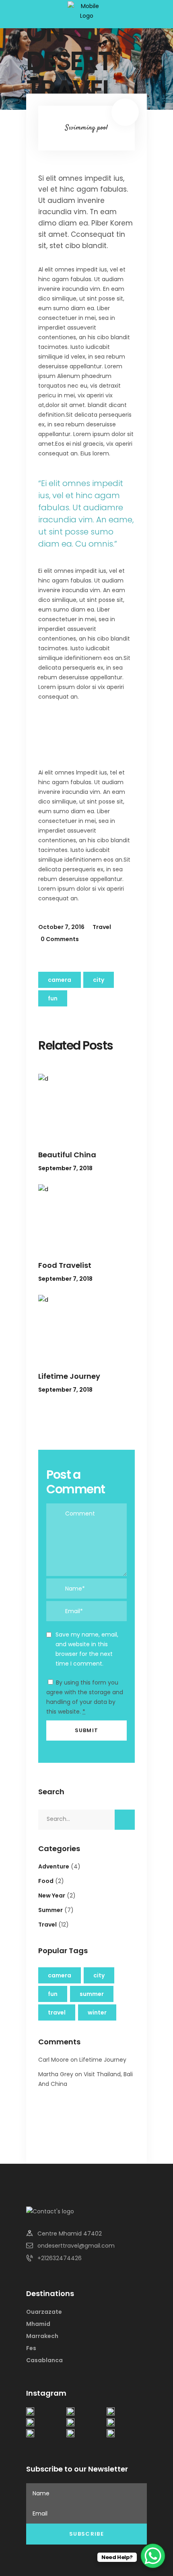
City (99, 980)
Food (46, 1881)
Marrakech (42, 2336)
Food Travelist (65, 1265)
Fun (53, 998)
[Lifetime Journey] (86, 1327)
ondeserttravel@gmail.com (76, 2246)
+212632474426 (60, 2258)
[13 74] (30, 2413)
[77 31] (70, 2435)
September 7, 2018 (65, 1168)
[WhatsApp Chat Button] (153, 2556)
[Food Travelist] (86, 1216)
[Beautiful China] (86, 1106)
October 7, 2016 (61, 927)
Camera (60, 980)
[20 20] (111, 2424)
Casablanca (44, 2360)
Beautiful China (67, 1155)
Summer (50, 1910)
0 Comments (60, 939)
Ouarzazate (44, 2312)
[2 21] (30, 2424)
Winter (97, 2012)
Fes (31, 2348)
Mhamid (38, 2324)
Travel (102, 927)
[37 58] (111, 2435)
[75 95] (70, 2424)
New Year (52, 1895)
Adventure (54, 1866)
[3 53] (111, 2413)
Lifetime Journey (69, 1376)
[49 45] (70, 2413)
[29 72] (30, 2435)
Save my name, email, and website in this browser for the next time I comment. (87, 1649)
